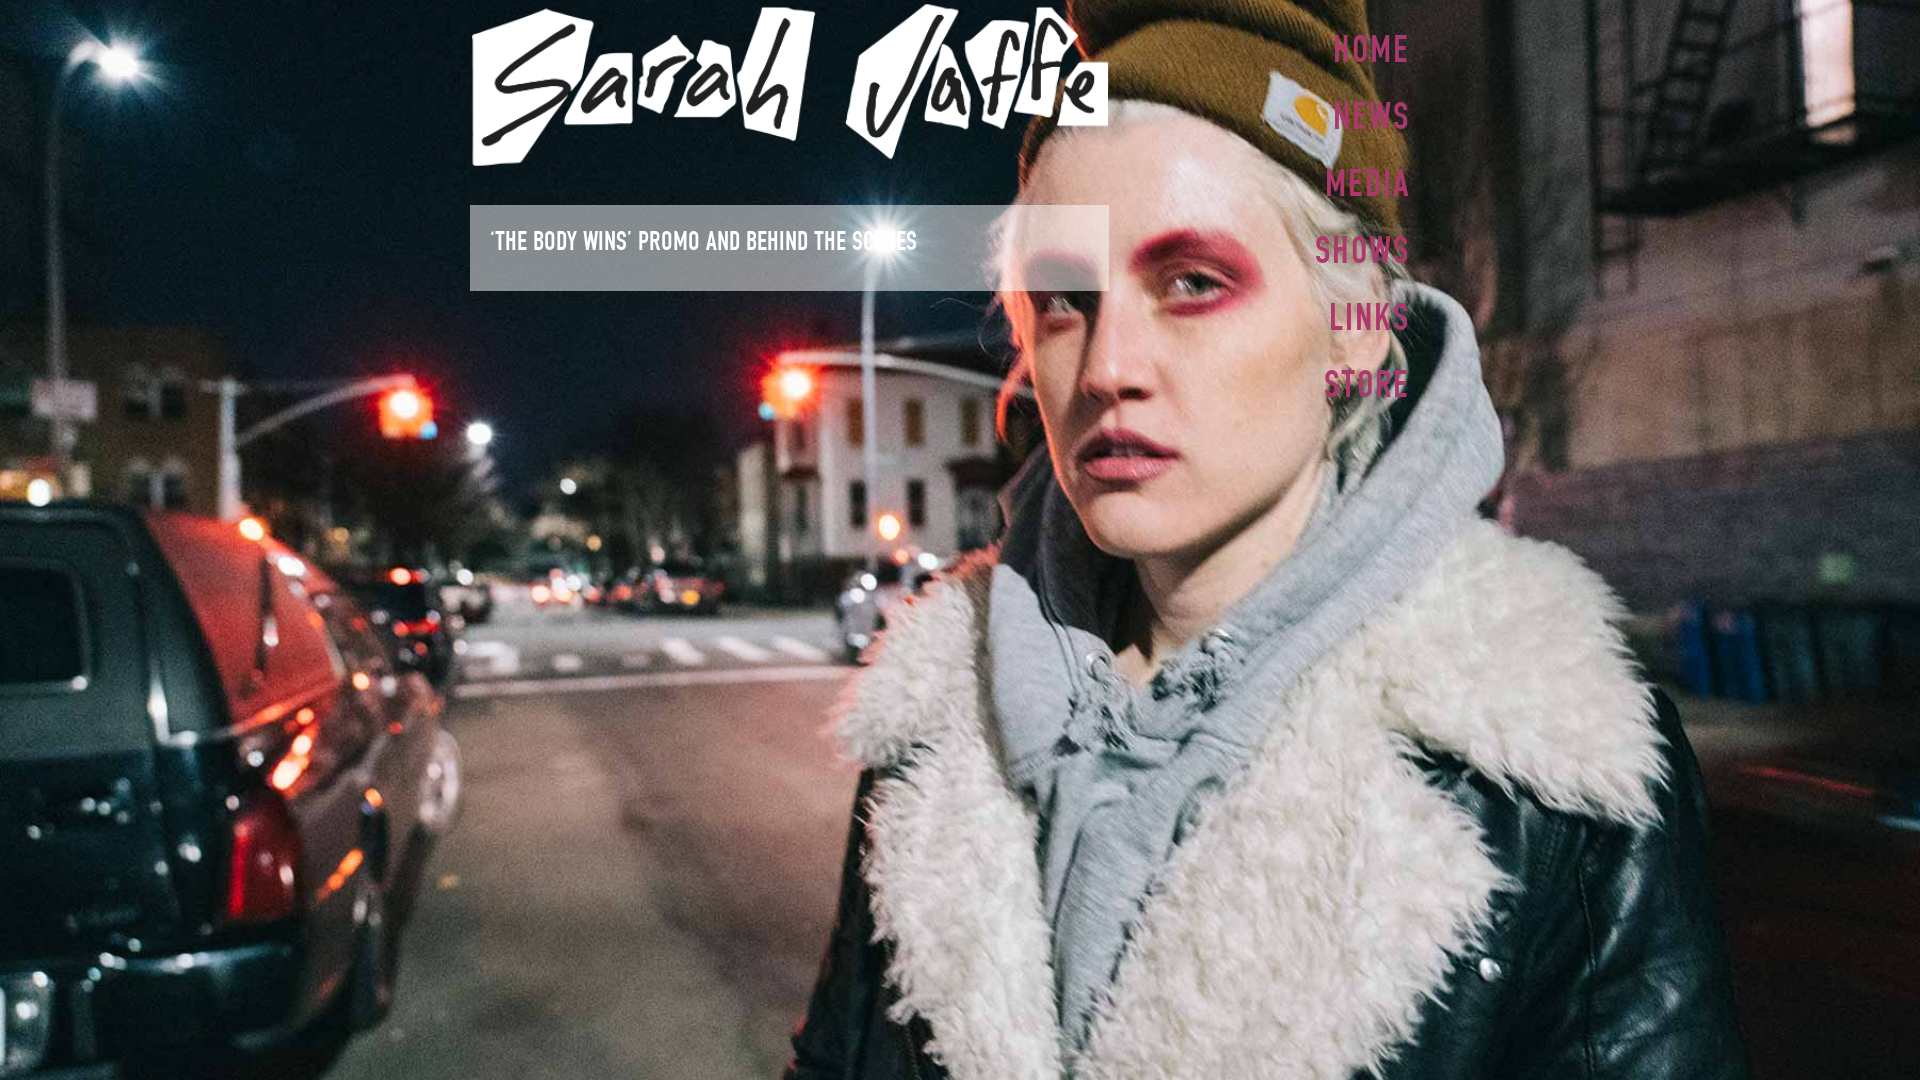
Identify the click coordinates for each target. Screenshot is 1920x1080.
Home (1371, 49)
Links (1369, 317)
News (1371, 116)
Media (1367, 183)
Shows (1362, 250)
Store (1367, 384)
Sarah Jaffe (789, 85)
